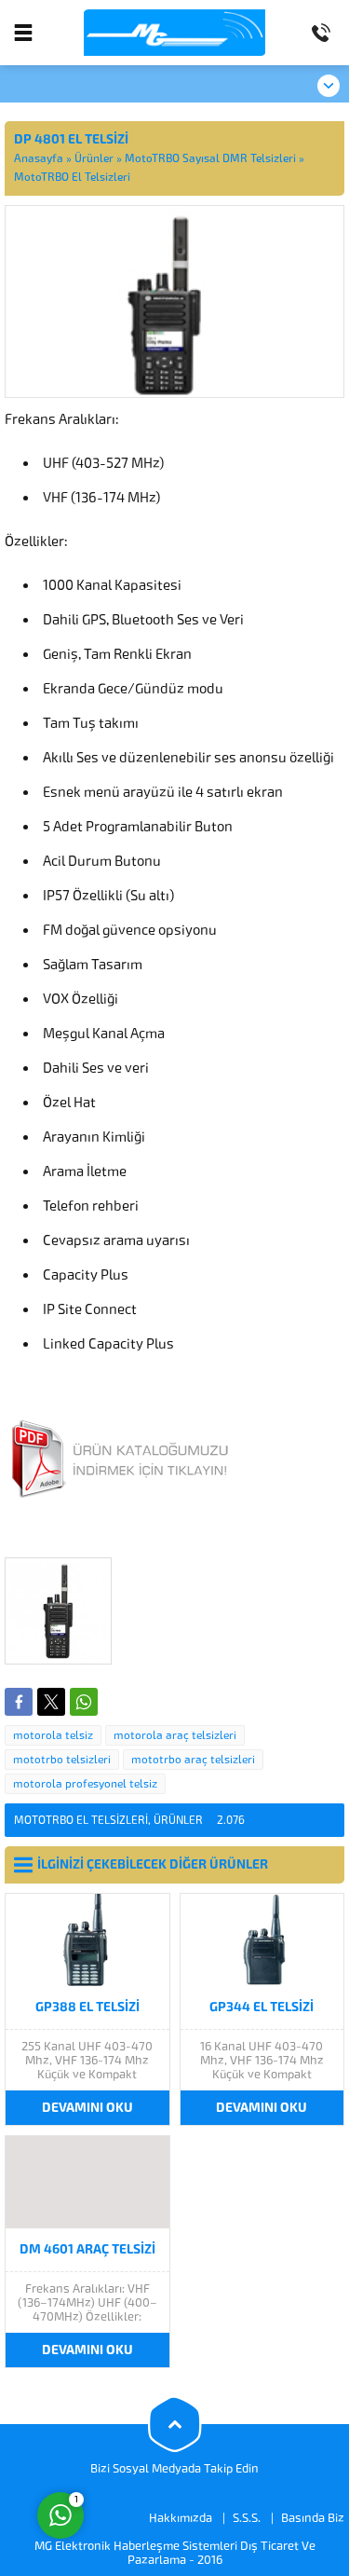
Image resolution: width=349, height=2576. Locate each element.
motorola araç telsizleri (175, 1735)
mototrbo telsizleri (62, 1760)
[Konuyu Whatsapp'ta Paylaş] (84, 1702)
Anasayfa (39, 158)
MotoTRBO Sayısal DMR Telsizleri (210, 158)
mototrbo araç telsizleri (193, 1760)
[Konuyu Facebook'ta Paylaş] (19, 1702)
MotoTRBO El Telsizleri (72, 177)
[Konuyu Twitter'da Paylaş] (51, 1702)
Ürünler (94, 158)
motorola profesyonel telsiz (85, 1784)
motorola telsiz (53, 1735)
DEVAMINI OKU (87, 2108)
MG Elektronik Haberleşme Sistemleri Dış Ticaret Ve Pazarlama (175, 2553)
